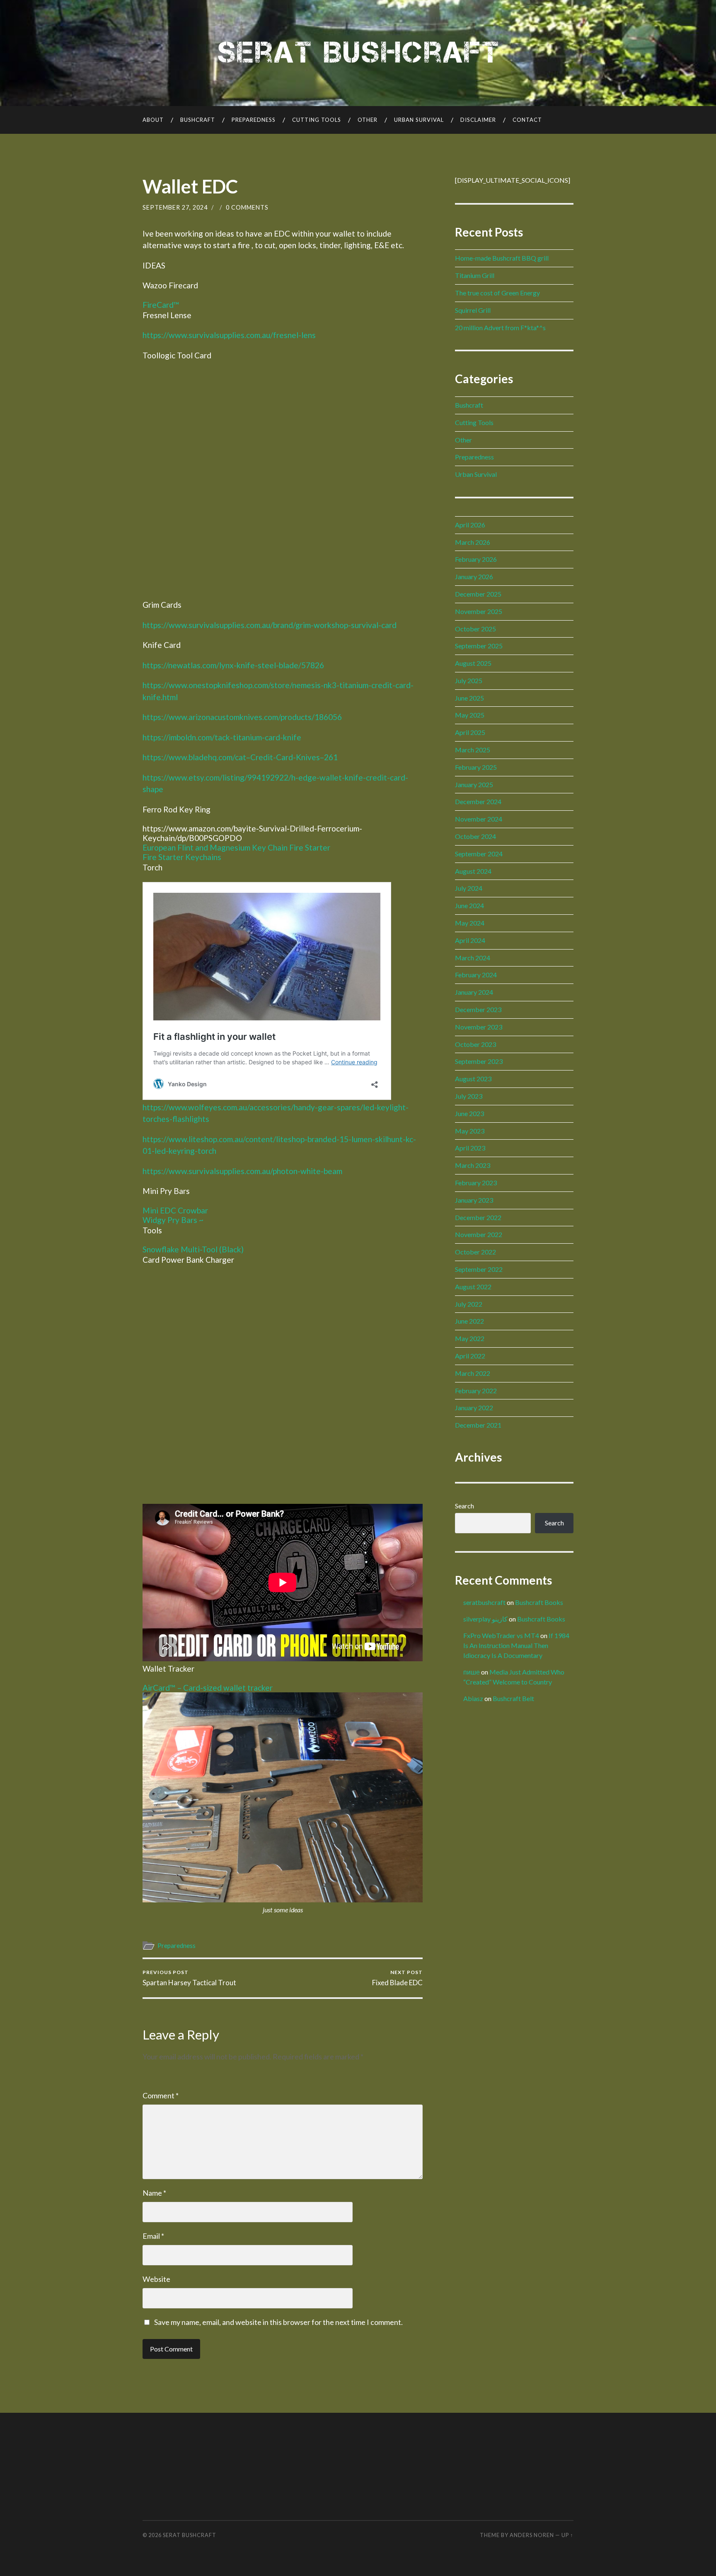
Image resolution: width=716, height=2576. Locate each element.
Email (153, 2236)
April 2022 (470, 1356)
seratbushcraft (484, 1602)
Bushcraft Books (539, 1602)
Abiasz (473, 1698)
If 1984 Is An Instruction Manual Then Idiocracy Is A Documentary (516, 1645)
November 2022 (479, 1234)
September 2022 (479, 1269)
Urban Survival (419, 120)
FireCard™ (161, 305)
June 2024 (469, 905)
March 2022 (473, 1373)
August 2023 (473, 1079)
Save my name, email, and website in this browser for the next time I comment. (278, 2322)
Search (464, 1506)
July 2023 (469, 1096)
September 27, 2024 (175, 207)
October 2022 (475, 1252)
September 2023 (479, 1061)
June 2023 (469, 1113)
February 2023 (476, 1183)
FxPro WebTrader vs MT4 (501, 1635)
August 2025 (473, 663)
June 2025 (469, 698)
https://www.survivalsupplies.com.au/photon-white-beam (242, 1171)
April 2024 (470, 940)
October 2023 (475, 1044)
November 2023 (479, 1027)
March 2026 (473, 542)
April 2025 (470, 732)
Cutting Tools (317, 120)
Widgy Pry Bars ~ (173, 1220)
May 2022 (470, 1338)
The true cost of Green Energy (497, 293)
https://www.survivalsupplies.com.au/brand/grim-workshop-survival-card (270, 625)
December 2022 (478, 1217)
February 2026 (476, 559)
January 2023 (474, 1200)
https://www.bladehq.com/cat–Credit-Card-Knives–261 (240, 757)
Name (154, 2193)
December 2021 (478, 1425)
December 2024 (478, 801)
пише (472, 1672)
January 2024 (474, 992)
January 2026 (474, 576)
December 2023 (478, 1009)
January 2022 (474, 1408)
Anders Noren (532, 2535)
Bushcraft (198, 120)
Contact (527, 120)
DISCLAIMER (478, 120)
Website (156, 2279)
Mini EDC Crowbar (175, 1210)
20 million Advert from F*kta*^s (500, 327)
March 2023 (473, 1165)
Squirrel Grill (473, 310)
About (153, 120)
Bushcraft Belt (513, 1698)
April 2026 (470, 525)
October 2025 (475, 629)
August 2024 (473, 871)
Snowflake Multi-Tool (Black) (193, 1249)
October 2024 (475, 836)
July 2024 (469, 888)
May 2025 (470, 715)
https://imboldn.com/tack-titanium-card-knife (222, 737)
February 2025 (476, 767)
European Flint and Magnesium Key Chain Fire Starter (236, 847)
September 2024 (479, 854)
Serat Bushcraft (190, 2535)
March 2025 (473, 750)
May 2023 (470, 1131)
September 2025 (479, 646)
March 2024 (473, 958)
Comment (161, 2095)
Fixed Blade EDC (397, 1978)
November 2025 (479, 611)
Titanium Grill (475, 275)
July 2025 (469, 680)
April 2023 (470, 1148)
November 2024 (479, 819)
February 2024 (476, 975)
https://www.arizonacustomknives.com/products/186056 (242, 717)
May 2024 (470, 923)
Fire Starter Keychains (182, 857)
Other (368, 120)
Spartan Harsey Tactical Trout (189, 1978)
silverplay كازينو (485, 1619)
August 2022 (473, 1287)
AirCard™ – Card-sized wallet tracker (208, 1688)
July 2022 (469, 1304)
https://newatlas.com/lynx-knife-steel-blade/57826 (233, 665)
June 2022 (469, 1321)
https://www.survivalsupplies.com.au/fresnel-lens (229, 335)
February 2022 (476, 1391)
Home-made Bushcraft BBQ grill (502, 258)
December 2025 (478, 594)
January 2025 (474, 784)
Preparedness (254, 120)
